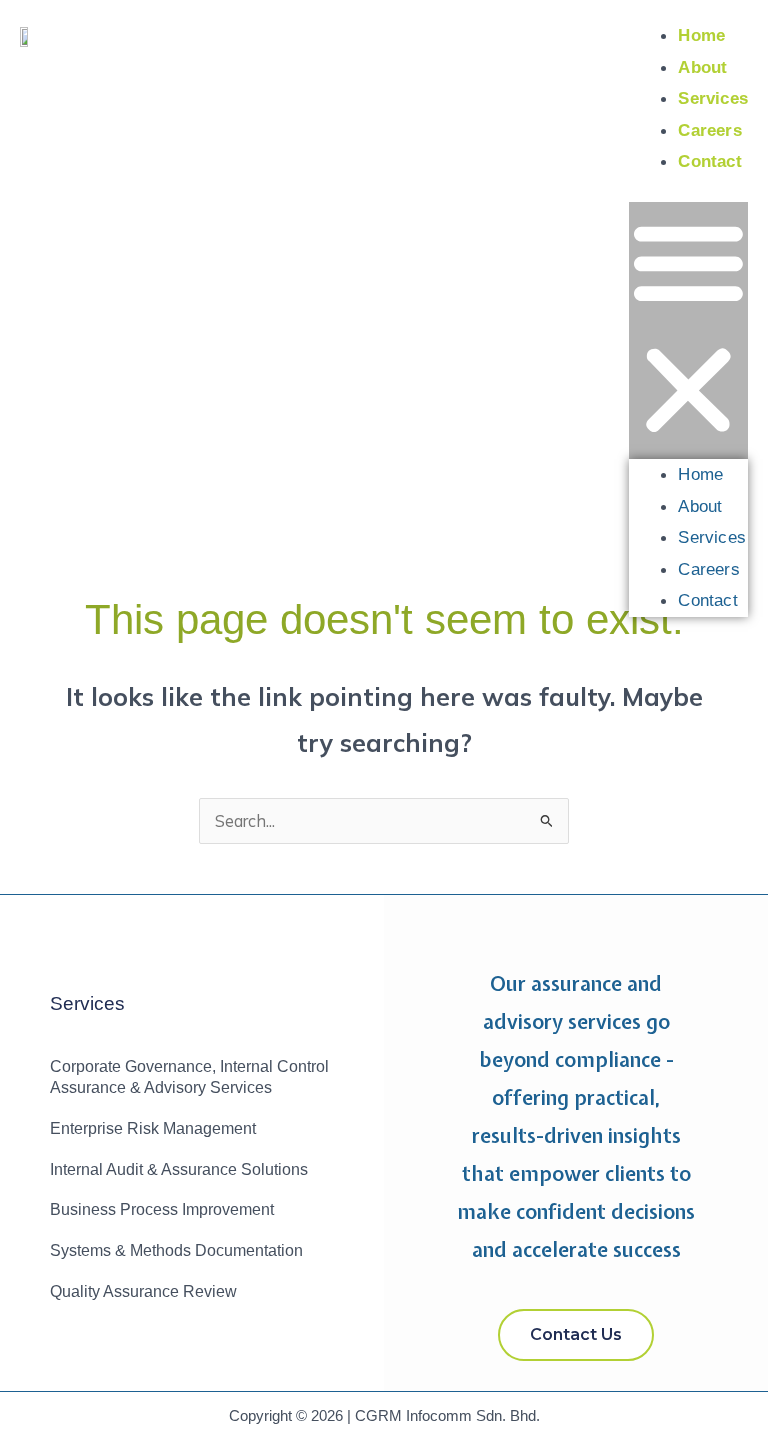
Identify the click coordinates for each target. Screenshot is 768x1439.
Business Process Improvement (162, 1209)
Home (701, 35)
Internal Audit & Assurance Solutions (179, 1169)
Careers (709, 130)
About (702, 67)
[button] (688, 330)
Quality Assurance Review (143, 1291)
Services (713, 98)
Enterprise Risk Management (153, 1128)
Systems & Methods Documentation (176, 1250)
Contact (709, 161)
